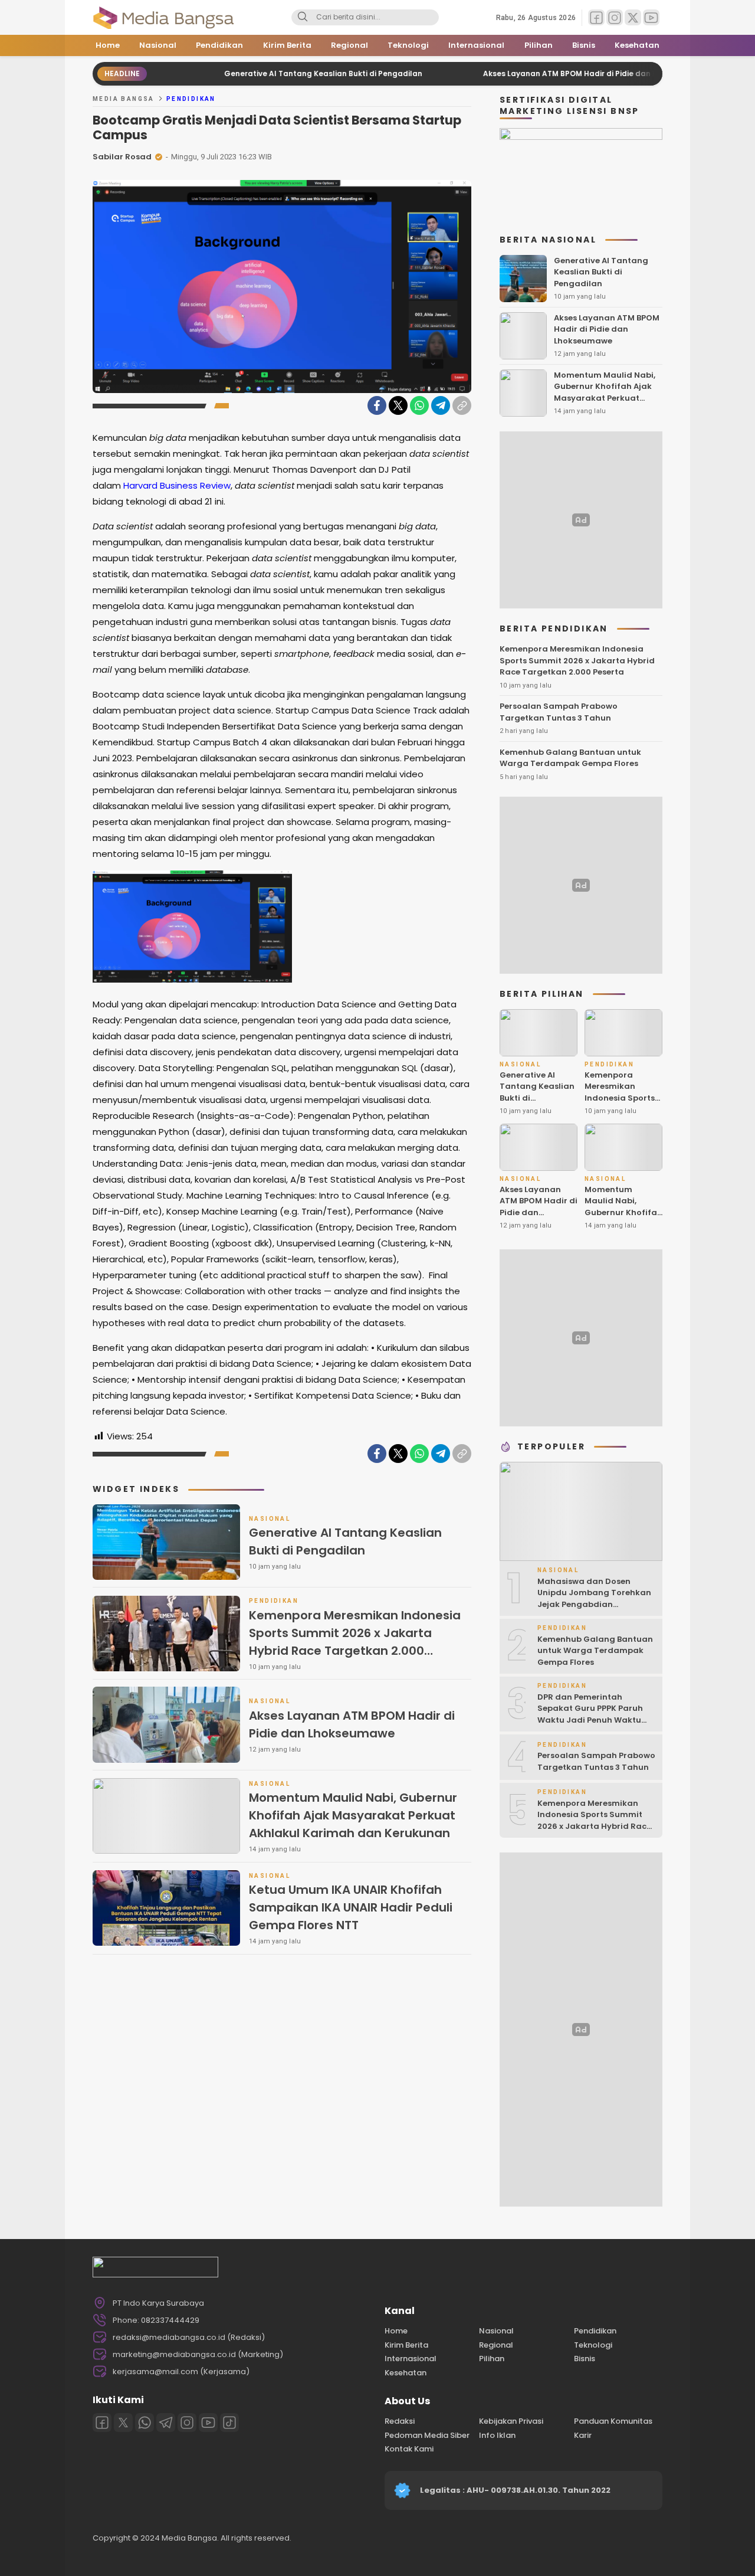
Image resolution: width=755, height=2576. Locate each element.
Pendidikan (191, 99)
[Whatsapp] (145, 2423)
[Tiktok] (229, 2423)
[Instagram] (187, 2423)
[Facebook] (377, 405)
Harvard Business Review (177, 485)
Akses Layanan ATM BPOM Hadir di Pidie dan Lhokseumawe (533, 73)
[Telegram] (441, 405)
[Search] (303, 18)
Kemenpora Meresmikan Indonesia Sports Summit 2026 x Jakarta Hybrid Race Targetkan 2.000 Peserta (355, 1642)
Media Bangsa (124, 99)
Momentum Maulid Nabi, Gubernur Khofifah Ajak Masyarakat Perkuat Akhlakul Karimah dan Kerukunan (353, 1815)
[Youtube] (208, 2423)
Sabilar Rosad (122, 157)
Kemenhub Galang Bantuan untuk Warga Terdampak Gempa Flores (570, 758)
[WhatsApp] (419, 405)
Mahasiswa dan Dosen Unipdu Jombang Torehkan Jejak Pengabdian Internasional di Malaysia (594, 1599)
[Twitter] (398, 405)
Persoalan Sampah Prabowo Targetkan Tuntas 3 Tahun (559, 712)
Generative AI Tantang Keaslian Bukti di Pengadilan (262, 73)
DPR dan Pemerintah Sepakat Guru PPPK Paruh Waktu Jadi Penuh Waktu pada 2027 (590, 1714)
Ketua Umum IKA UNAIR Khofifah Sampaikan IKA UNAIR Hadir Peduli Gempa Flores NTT (351, 1907)
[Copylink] (462, 405)
